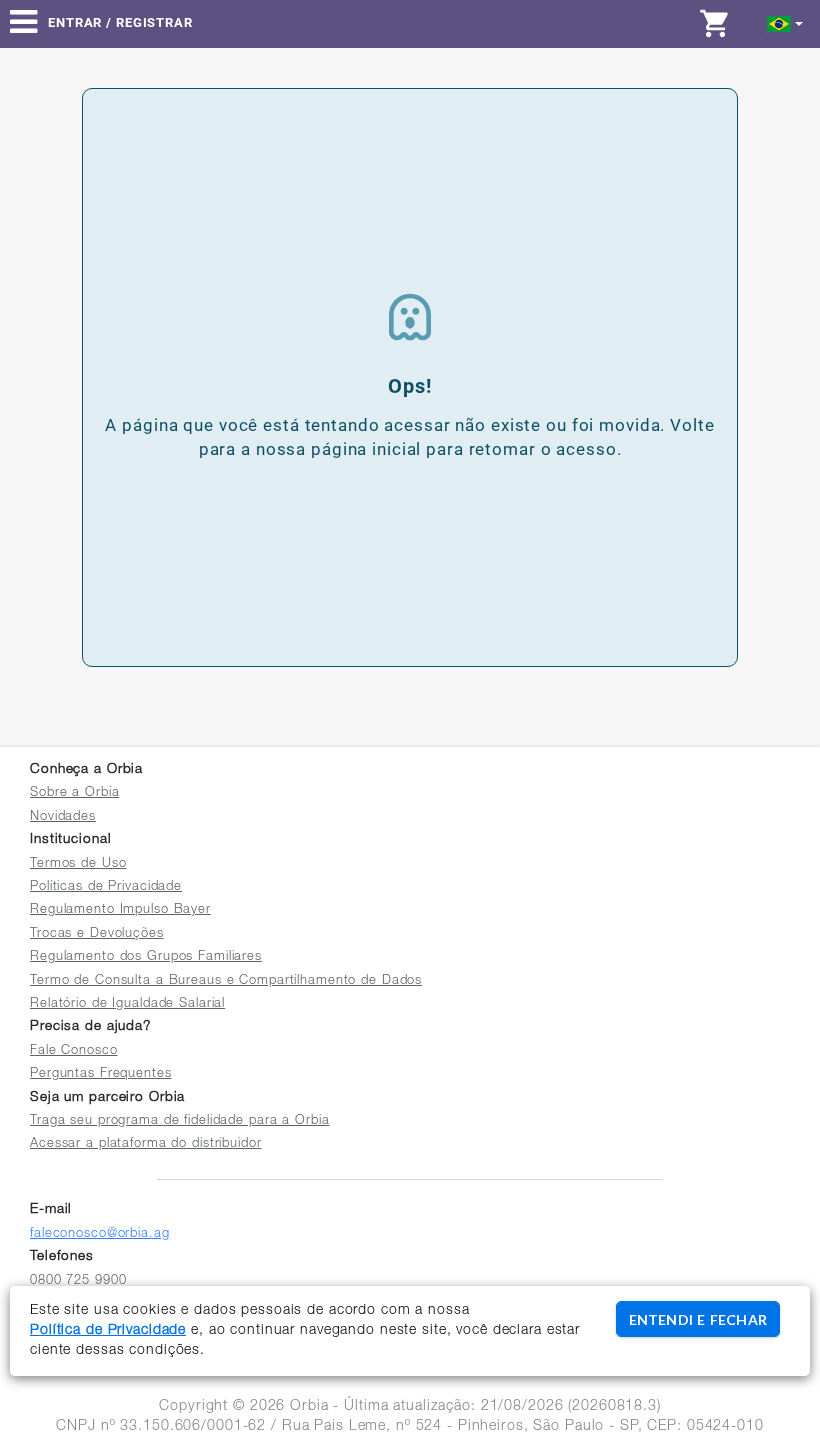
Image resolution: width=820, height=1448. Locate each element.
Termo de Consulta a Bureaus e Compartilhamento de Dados (226, 981)
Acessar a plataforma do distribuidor (146, 1144)
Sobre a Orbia (74, 793)
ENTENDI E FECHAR (698, 1319)
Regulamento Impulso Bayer (120, 910)
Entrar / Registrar (120, 22)
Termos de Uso (78, 864)
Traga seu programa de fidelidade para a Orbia (179, 1121)
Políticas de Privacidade (106, 887)
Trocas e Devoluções (97, 934)
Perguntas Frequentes (101, 1074)
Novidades (63, 817)
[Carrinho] (720, 23)
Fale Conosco (74, 1051)
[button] (785, 22)
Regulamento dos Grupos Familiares (146, 957)
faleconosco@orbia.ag (100, 1234)
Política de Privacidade (108, 1331)
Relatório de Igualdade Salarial (127, 1004)
